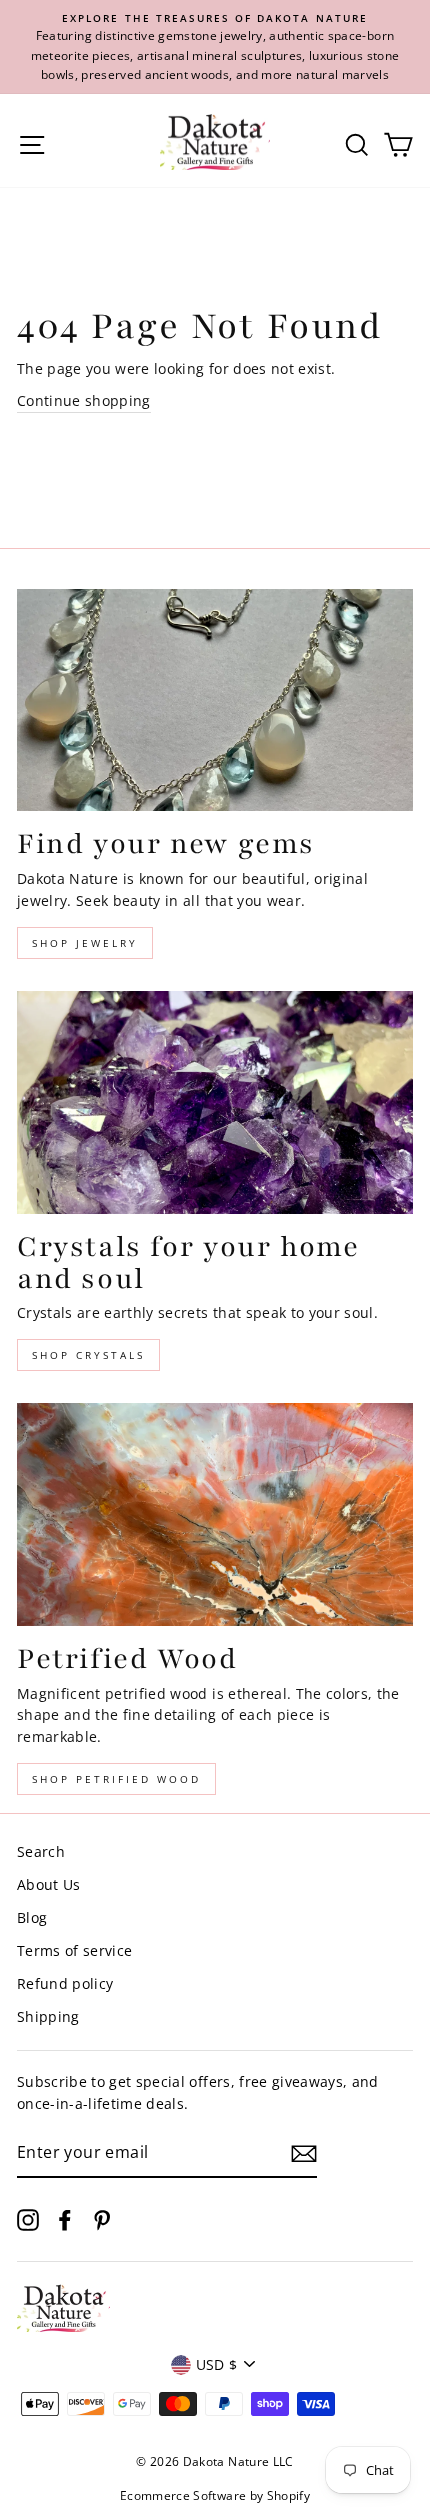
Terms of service (74, 1950)
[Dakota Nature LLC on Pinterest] (102, 2219)
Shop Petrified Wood (116, 1779)
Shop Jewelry (85, 943)
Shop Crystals (88, 1355)
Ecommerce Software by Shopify (215, 2495)
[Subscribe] (304, 2154)
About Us (49, 1884)
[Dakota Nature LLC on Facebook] (65, 2219)
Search (41, 1851)
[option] (215, 47)
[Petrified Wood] (215, 1514)
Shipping (48, 2016)
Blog (32, 1917)
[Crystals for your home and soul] (215, 1102)
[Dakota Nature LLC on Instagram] (28, 2219)
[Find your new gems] (215, 700)
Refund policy (65, 1983)
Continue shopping (84, 400)
